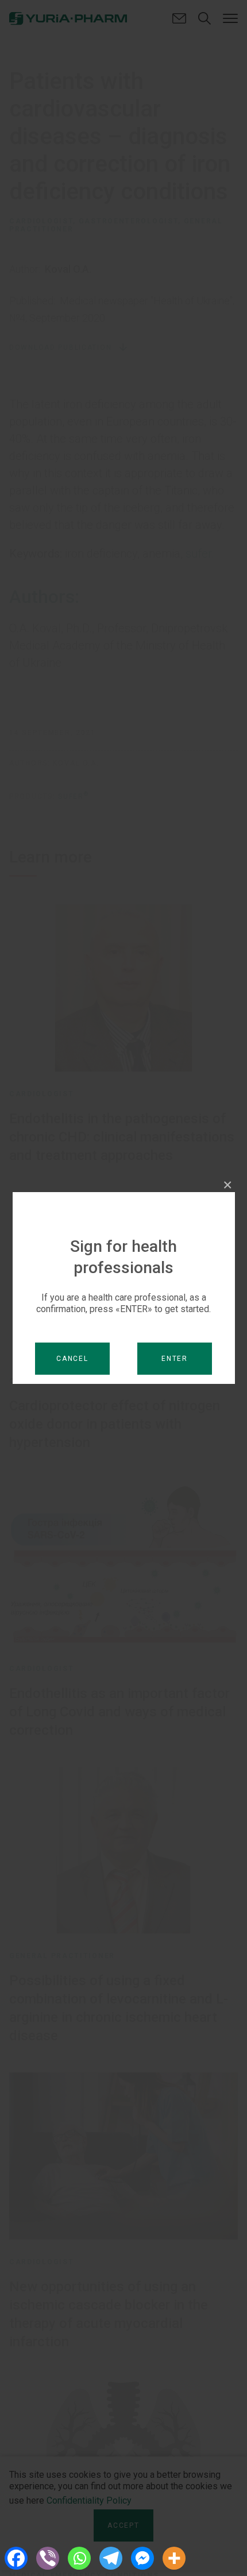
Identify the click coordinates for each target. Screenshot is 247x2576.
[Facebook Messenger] (142, 2558)
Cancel (72, 1359)
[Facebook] (16, 2558)
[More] (174, 2558)
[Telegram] (111, 2558)
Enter (175, 1359)
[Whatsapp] (79, 2558)
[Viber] (47, 2558)
